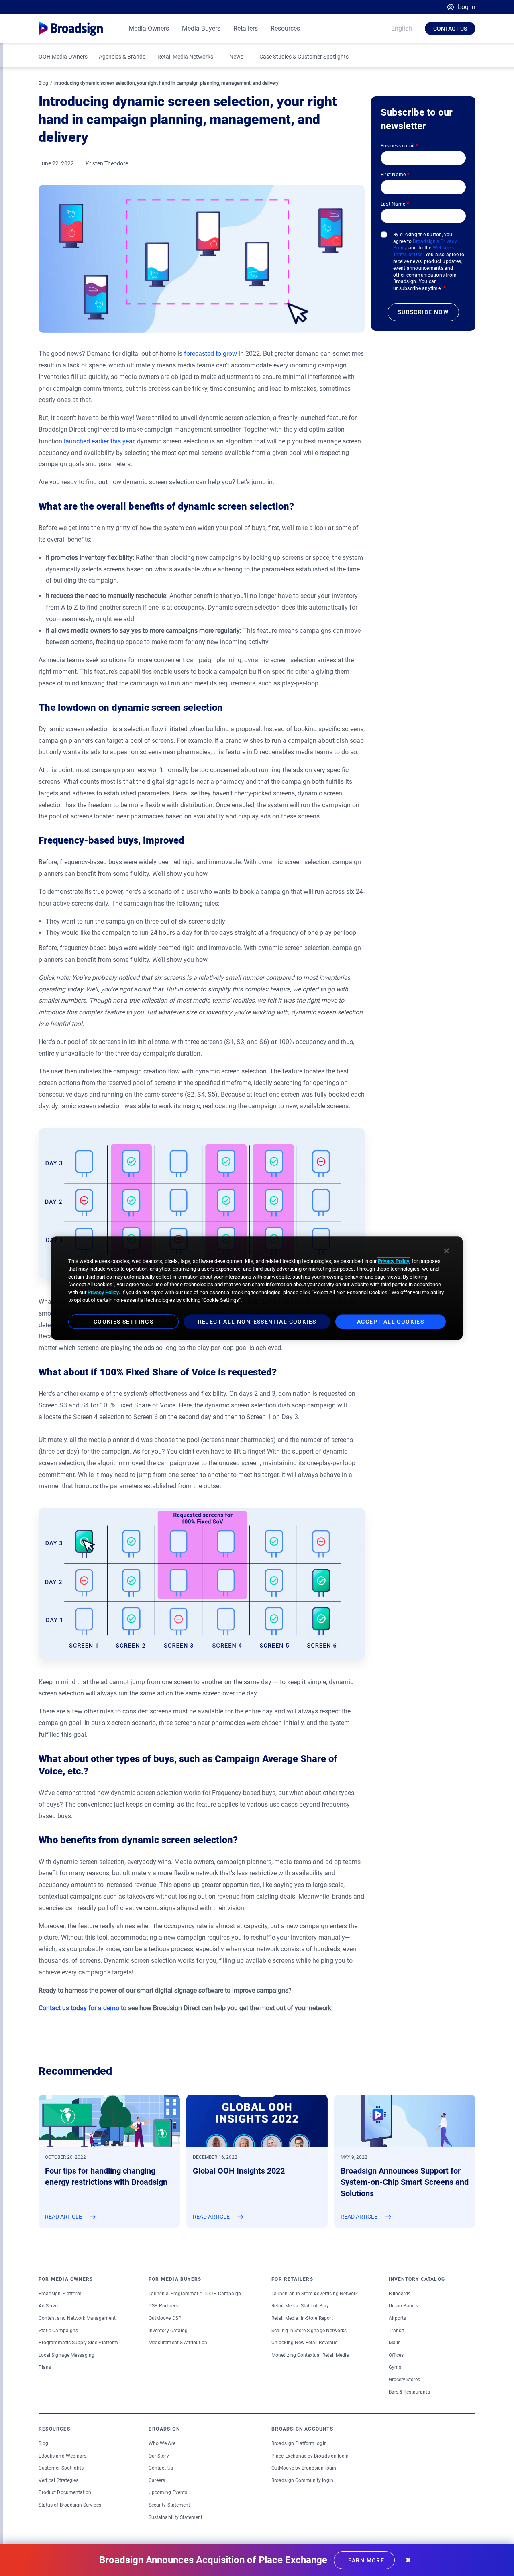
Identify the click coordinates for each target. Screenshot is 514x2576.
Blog (43, 83)
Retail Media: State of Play (300, 2306)
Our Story (159, 2456)
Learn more (364, 2560)
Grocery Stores (405, 2380)
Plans (45, 2367)
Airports (397, 2318)
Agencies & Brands (122, 57)
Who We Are (162, 2443)
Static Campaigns (58, 2331)
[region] (257, 1288)
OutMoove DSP (165, 2318)
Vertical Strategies (58, 2480)
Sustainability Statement (175, 2517)
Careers (157, 2480)
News (236, 57)
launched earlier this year (99, 441)
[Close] (447, 1251)
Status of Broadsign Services (70, 2505)
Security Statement (169, 2505)
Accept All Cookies (391, 1322)
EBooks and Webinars (62, 2456)
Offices (396, 2355)
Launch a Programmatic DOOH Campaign (195, 2294)
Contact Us (450, 29)
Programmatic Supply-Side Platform (78, 2343)
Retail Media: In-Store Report (302, 2318)
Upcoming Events (168, 2492)
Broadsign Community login (302, 2480)
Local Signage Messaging (66, 2355)
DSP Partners (163, 2306)
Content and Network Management (77, 2318)
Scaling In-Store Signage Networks (309, 2331)
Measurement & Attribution (178, 2343)
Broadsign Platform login (299, 2443)
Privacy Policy (394, 1261)
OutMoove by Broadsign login (304, 2468)
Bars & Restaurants (409, 2392)
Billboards (400, 2294)
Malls (395, 2343)
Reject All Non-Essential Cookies (257, 1322)
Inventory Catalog (168, 2331)
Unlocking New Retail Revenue (304, 2343)
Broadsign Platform (60, 2294)
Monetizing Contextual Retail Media (310, 2355)
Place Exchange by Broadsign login (310, 2456)
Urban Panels (404, 2306)
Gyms (395, 2367)
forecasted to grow (210, 354)
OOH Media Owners (63, 57)
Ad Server (49, 2306)
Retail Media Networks (185, 57)
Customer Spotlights (61, 2468)
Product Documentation (65, 2492)
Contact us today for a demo (79, 2008)
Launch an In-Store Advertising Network (315, 2294)
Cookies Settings (123, 1322)
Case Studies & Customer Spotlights (304, 57)
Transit (396, 2331)
